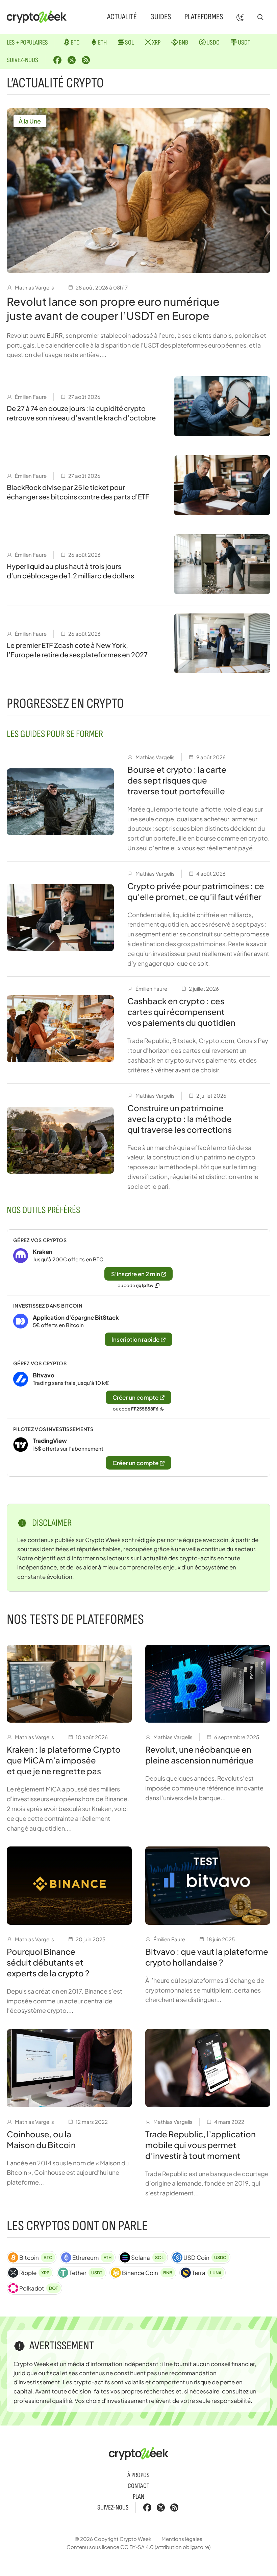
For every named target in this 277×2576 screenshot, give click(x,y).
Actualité (122, 17)
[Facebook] (57, 60)
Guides (161, 17)
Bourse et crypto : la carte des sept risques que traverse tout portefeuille (177, 780)
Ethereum (92, 2257)
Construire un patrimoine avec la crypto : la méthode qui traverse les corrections (180, 1119)
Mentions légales (182, 2539)
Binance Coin (147, 2273)
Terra (207, 2273)
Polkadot (39, 2288)
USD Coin (205, 2257)
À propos (138, 2475)
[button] (260, 17)
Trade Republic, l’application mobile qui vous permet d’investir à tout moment (200, 2145)
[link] (138, 1262)
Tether (86, 2273)
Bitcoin (36, 2257)
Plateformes (204, 17)
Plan (138, 2497)
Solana (147, 2257)
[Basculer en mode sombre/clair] (240, 17)
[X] (72, 60)
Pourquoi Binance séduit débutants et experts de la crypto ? (48, 1962)
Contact (138, 2486)
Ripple (34, 2273)
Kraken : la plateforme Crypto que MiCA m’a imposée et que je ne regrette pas (64, 1760)
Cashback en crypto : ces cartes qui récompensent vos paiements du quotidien (181, 1012)
